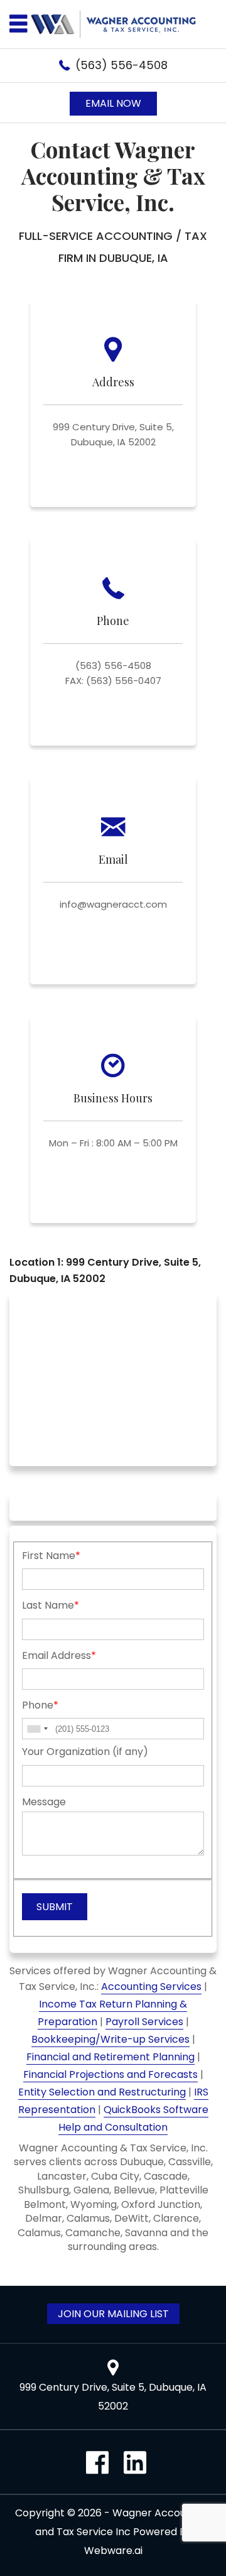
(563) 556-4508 (121, 65)
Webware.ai (113, 2551)
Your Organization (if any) (85, 1752)
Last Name (51, 1605)
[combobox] (37, 1729)
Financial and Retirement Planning (110, 2057)
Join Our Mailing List (113, 2314)
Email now (113, 103)
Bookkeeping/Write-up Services (110, 2039)
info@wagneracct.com (113, 904)
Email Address (59, 1655)
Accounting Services (151, 1986)
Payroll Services (144, 2022)
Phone (40, 1705)
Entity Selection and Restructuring (102, 2092)
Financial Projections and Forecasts (110, 2074)
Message (44, 1802)
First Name (51, 1556)
